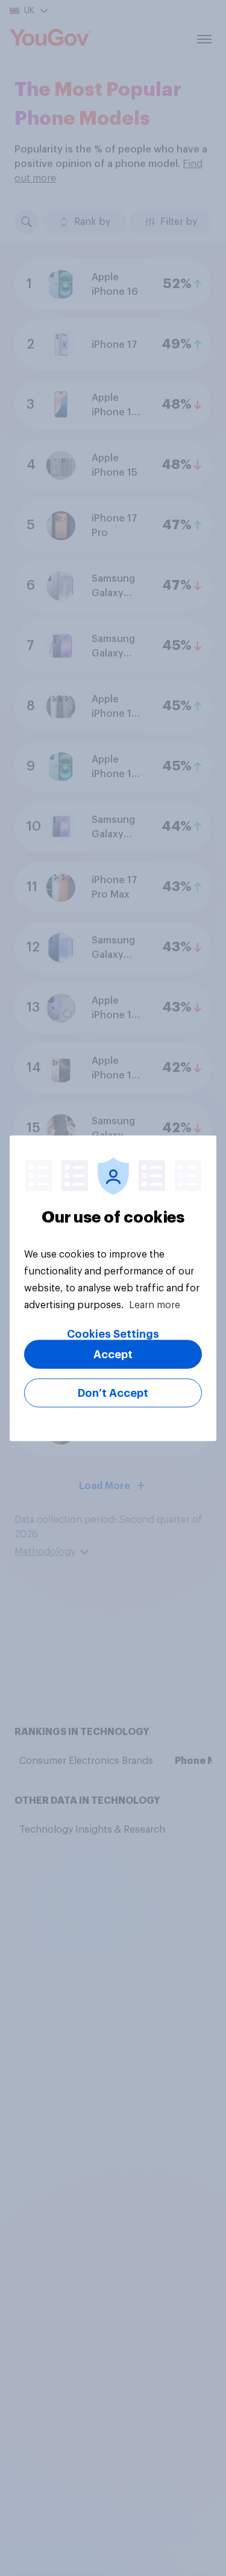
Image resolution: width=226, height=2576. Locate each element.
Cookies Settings (113, 1334)
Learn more (155, 1305)
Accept (113, 1354)
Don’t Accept (113, 1393)
